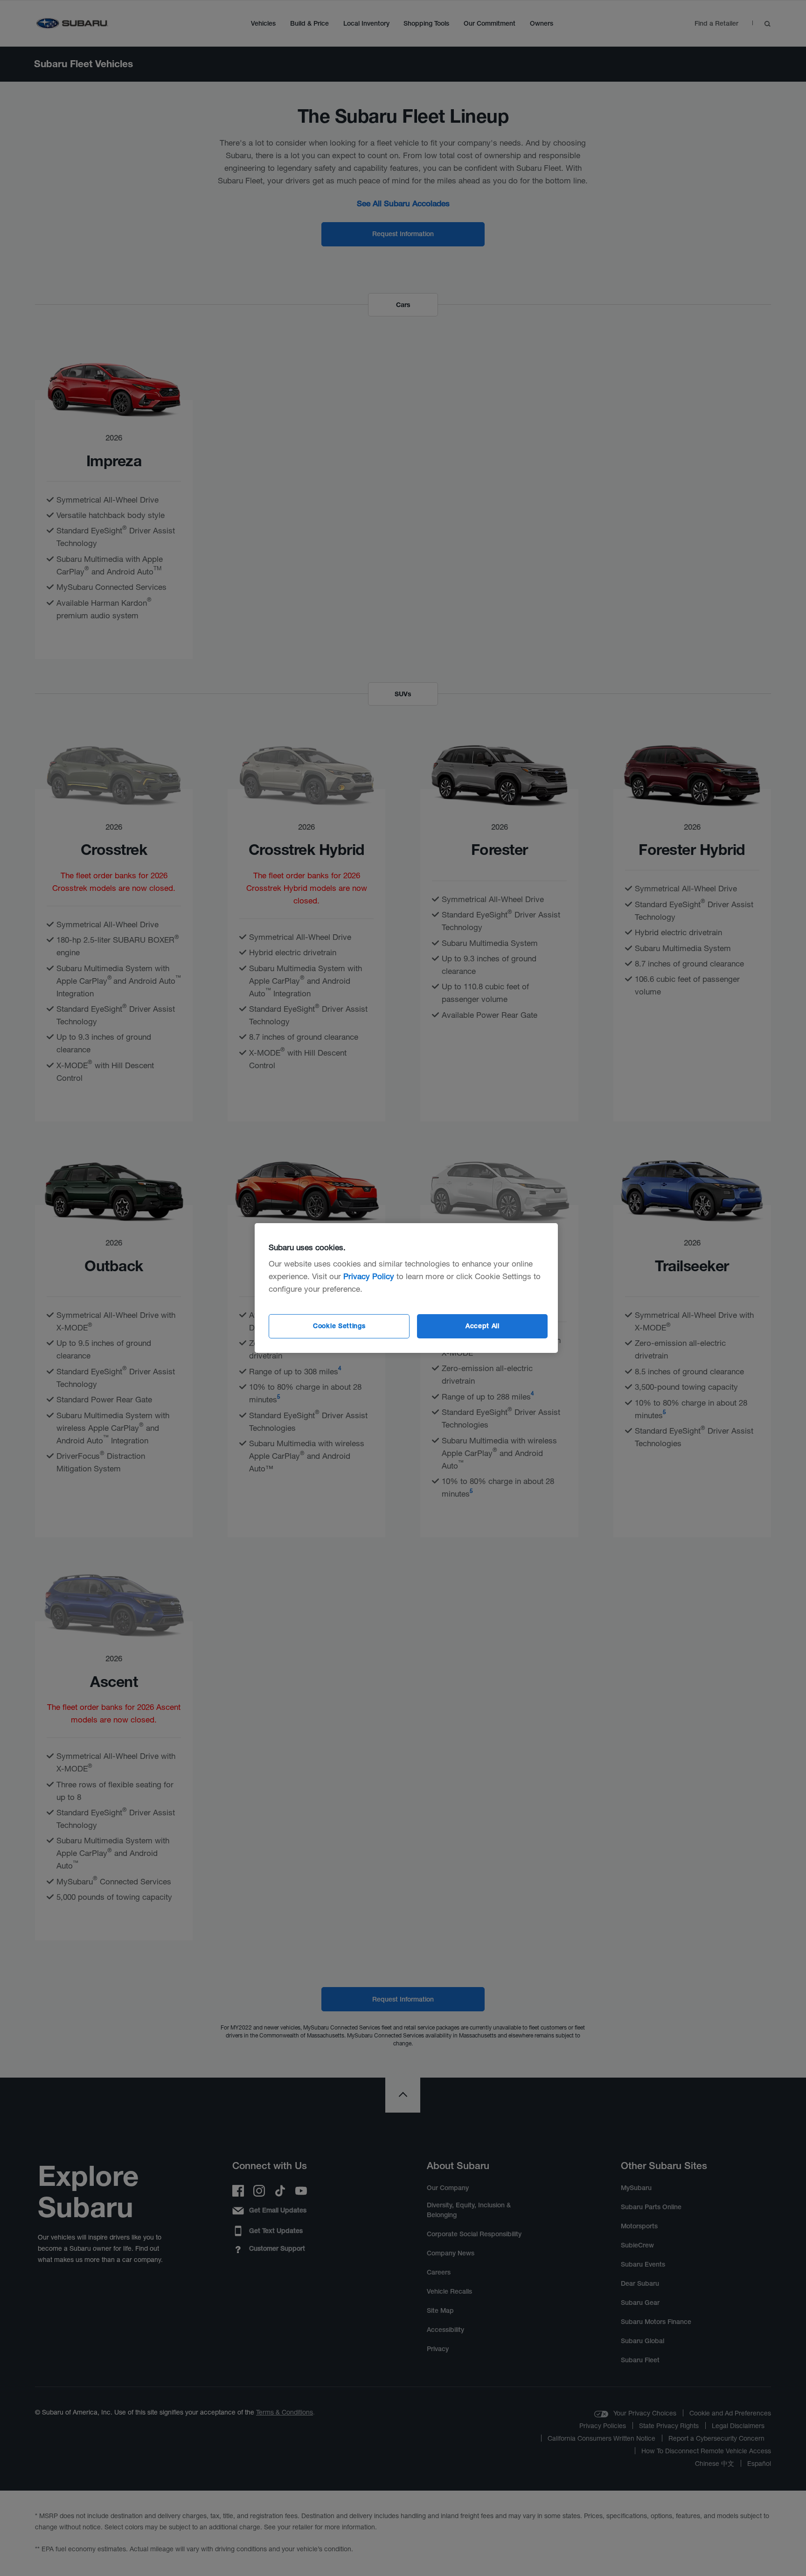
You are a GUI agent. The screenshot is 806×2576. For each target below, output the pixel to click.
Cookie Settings (339, 1326)
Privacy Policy (369, 1276)
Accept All (483, 1326)
